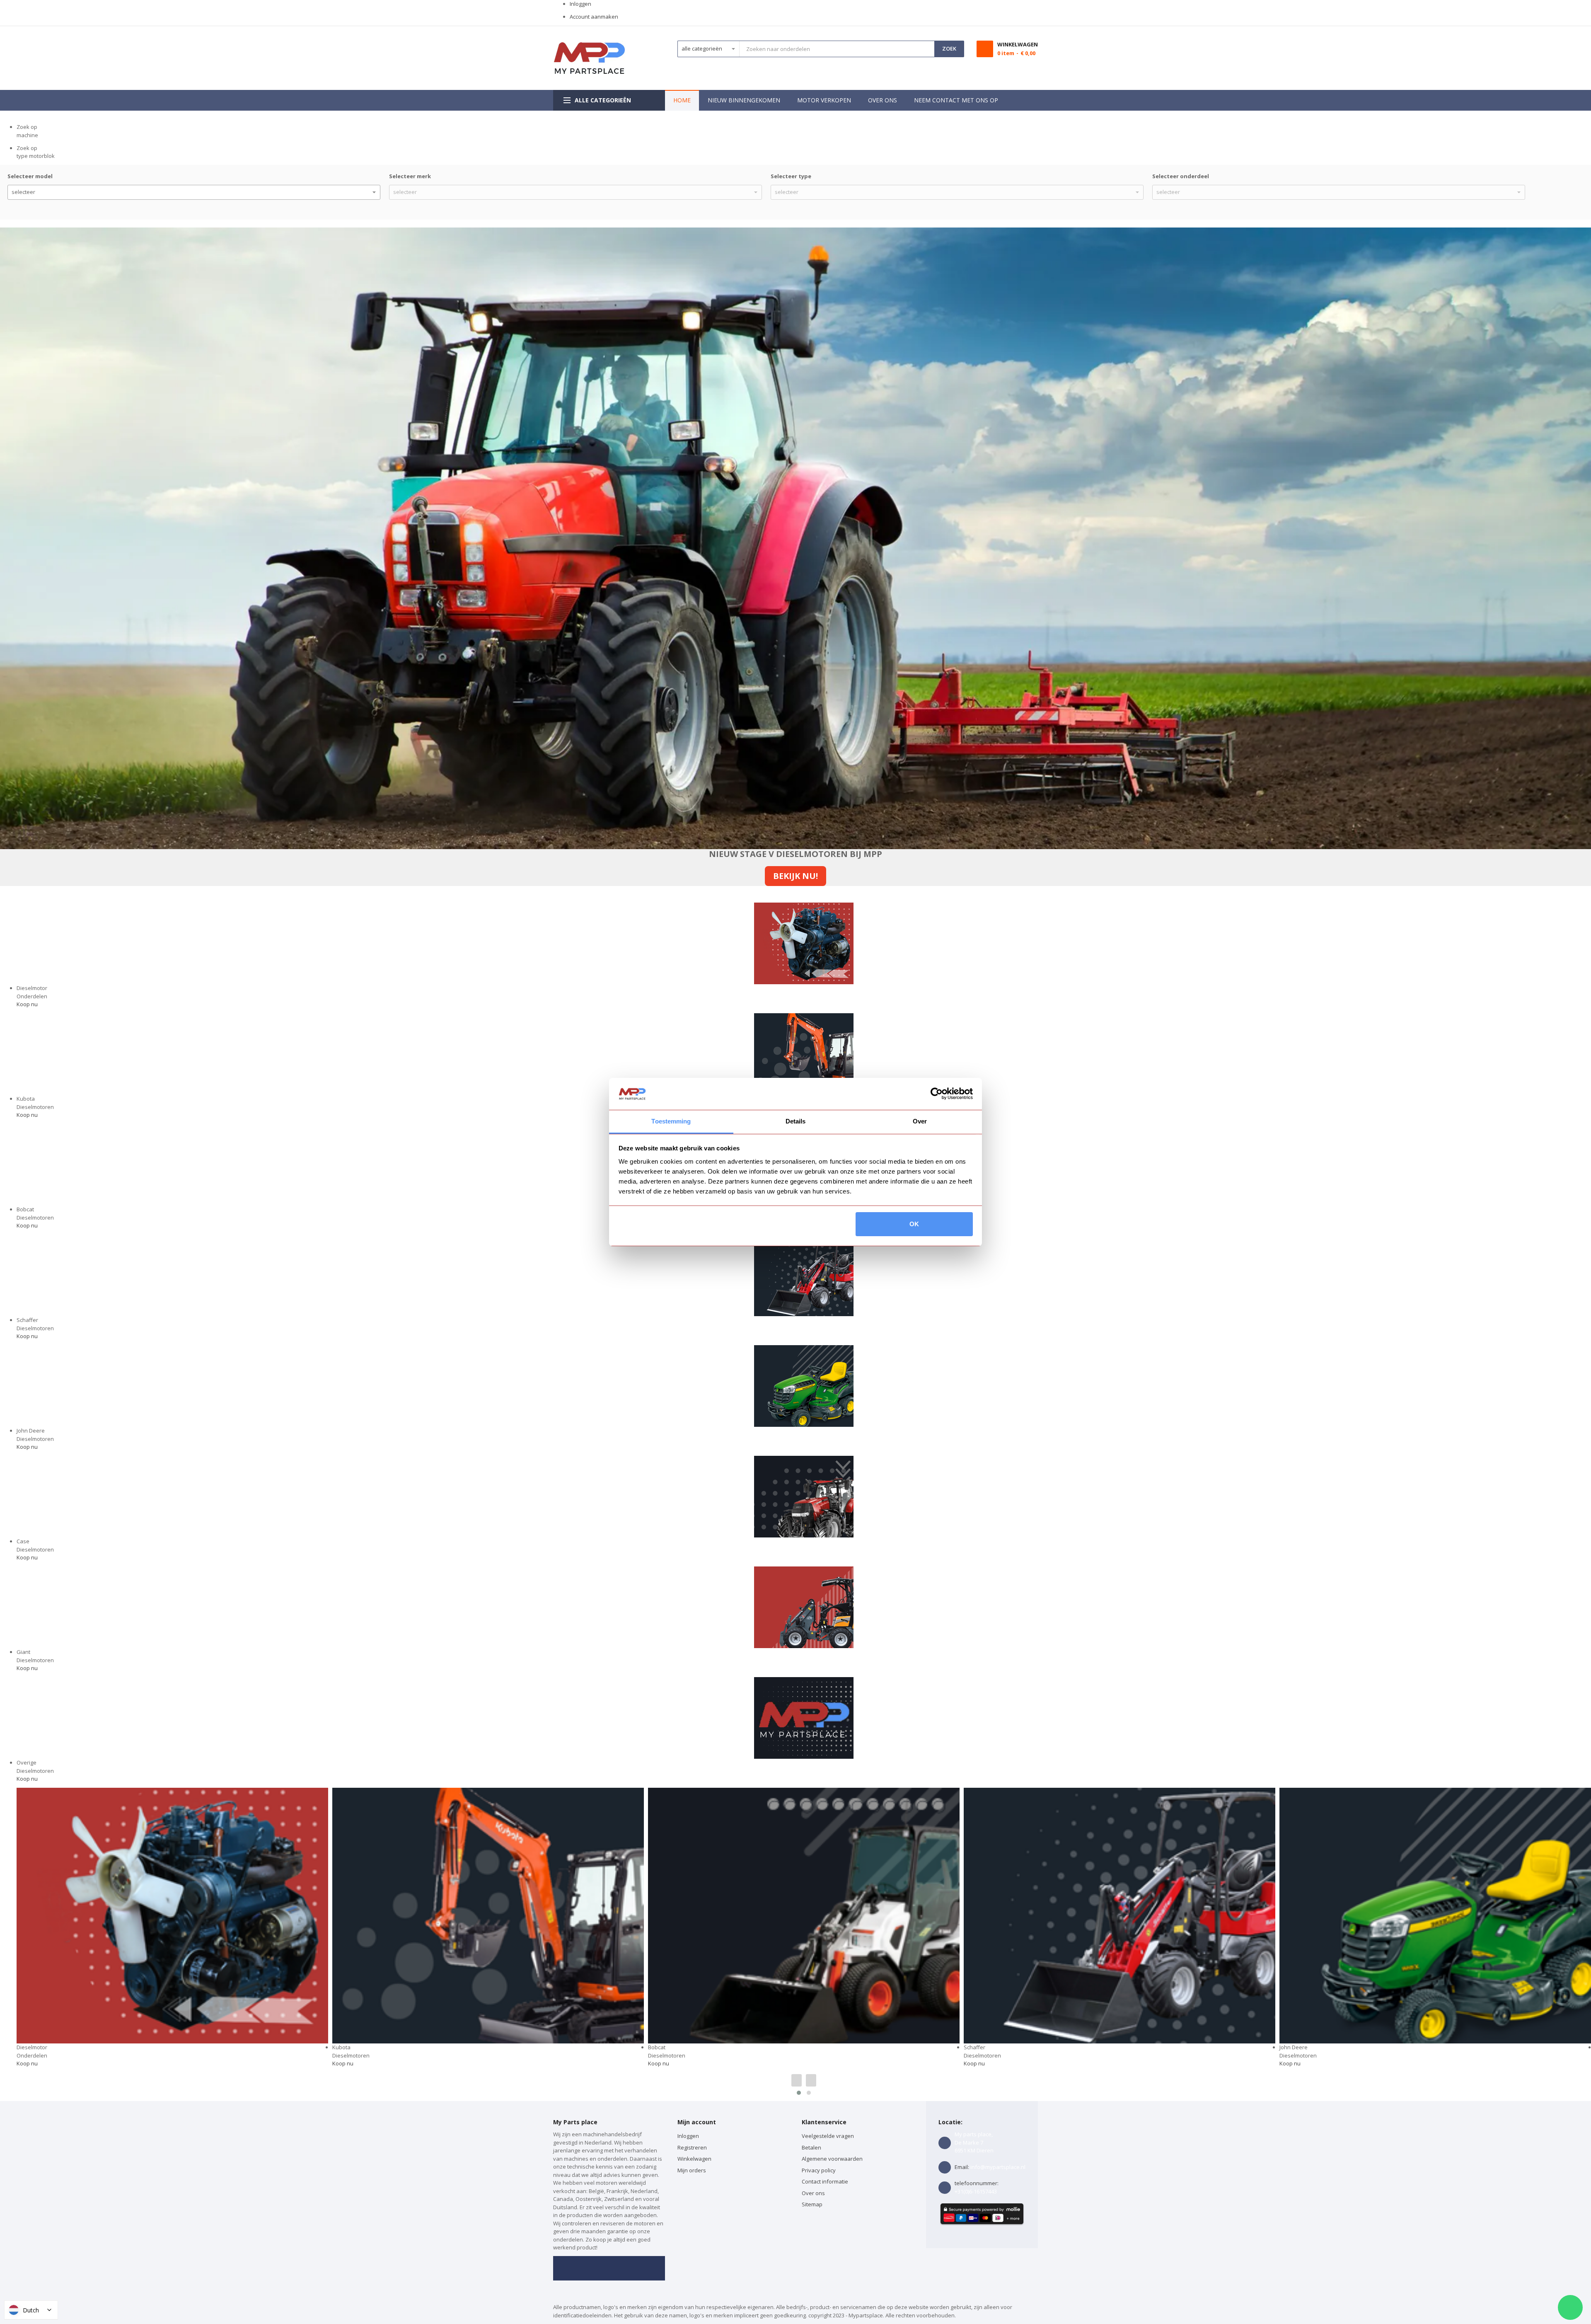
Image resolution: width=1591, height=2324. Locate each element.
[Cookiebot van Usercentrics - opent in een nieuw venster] (937, 1094)
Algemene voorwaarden (832, 2159)
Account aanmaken (594, 17)
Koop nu (27, 1004)
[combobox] (837, 49)
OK (914, 1224)
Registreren (692, 2147)
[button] (799, 2093)
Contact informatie (825, 2181)
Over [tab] (920, 1121)
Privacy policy (819, 2170)
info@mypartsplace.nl (998, 2167)
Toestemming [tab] (671, 1121)
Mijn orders (692, 2170)
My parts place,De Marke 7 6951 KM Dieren (974, 2142)
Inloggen (580, 4)
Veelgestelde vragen (828, 2136)
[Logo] (589, 58)
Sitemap (812, 2204)
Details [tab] (796, 1121)
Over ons (813, 2193)
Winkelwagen (695, 2159)
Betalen (811, 2147)
